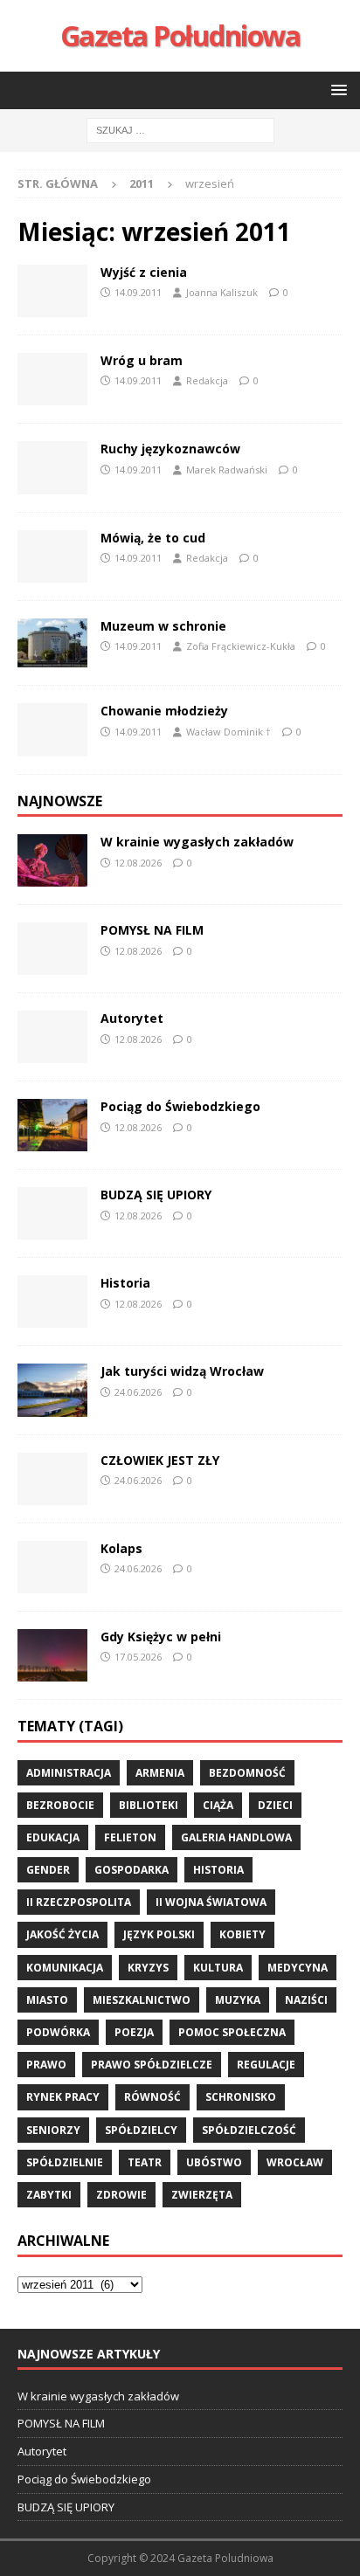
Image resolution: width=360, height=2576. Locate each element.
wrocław (295, 2162)
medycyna (298, 1968)
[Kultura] (52, 643)
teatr (145, 2162)
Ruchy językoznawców (170, 449)
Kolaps (121, 1548)
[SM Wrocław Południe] (52, 556)
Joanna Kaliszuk (222, 292)
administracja (69, 1773)
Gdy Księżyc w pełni (161, 1637)
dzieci (275, 1805)
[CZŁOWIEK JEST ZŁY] (52, 1479)
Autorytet (132, 1018)
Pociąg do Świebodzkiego (180, 1106)
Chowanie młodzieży (164, 711)
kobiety (242, 1934)
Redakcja (207, 380)
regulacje (266, 2065)
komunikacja (65, 1968)
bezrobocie (60, 1805)
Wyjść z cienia (144, 272)
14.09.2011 (138, 292)
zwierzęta (202, 2195)
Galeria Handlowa (236, 1837)
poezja (134, 2032)
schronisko (241, 2097)
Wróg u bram (142, 360)
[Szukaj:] (180, 129)
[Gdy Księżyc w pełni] (52, 1655)
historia (218, 1870)
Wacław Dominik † (228, 732)
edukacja (53, 1837)
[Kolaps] (52, 1567)
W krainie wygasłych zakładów (197, 842)
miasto (47, 2000)
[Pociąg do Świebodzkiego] (52, 1125)
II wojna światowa (211, 1902)
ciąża (218, 1805)
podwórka (58, 2032)
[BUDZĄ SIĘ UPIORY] (52, 1213)
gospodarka (132, 1870)
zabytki (49, 2195)
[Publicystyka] (52, 291)
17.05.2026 (138, 1657)
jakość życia (62, 1934)
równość (152, 2097)
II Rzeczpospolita (79, 1902)
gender (48, 1870)
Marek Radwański (227, 470)
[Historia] (52, 1302)
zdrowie (121, 2195)
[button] (336, 90)
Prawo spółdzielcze (152, 2065)
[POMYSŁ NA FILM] (52, 949)
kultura (218, 1968)
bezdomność (247, 1773)
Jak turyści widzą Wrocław (184, 1371)
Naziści (306, 2000)
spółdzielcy (141, 2130)
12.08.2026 (138, 863)
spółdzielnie (65, 2162)
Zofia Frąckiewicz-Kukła (241, 646)
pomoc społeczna (232, 2032)
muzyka (238, 2000)
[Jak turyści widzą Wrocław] (52, 1390)
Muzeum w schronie (163, 626)
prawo (46, 2065)
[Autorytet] (52, 1037)
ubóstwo (214, 2162)
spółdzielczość (249, 2130)
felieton (130, 1837)
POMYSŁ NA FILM (152, 930)
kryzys (148, 1968)
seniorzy (53, 2130)
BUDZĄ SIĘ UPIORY (156, 1195)
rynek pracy (63, 2097)
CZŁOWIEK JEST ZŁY (160, 1460)
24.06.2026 (138, 1392)
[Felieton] (52, 379)
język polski (159, 1934)
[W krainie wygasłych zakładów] (52, 860)
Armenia (160, 1773)
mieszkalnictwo (142, 2000)
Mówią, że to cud (153, 538)
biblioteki (149, 1805)
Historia (125, 1283)
